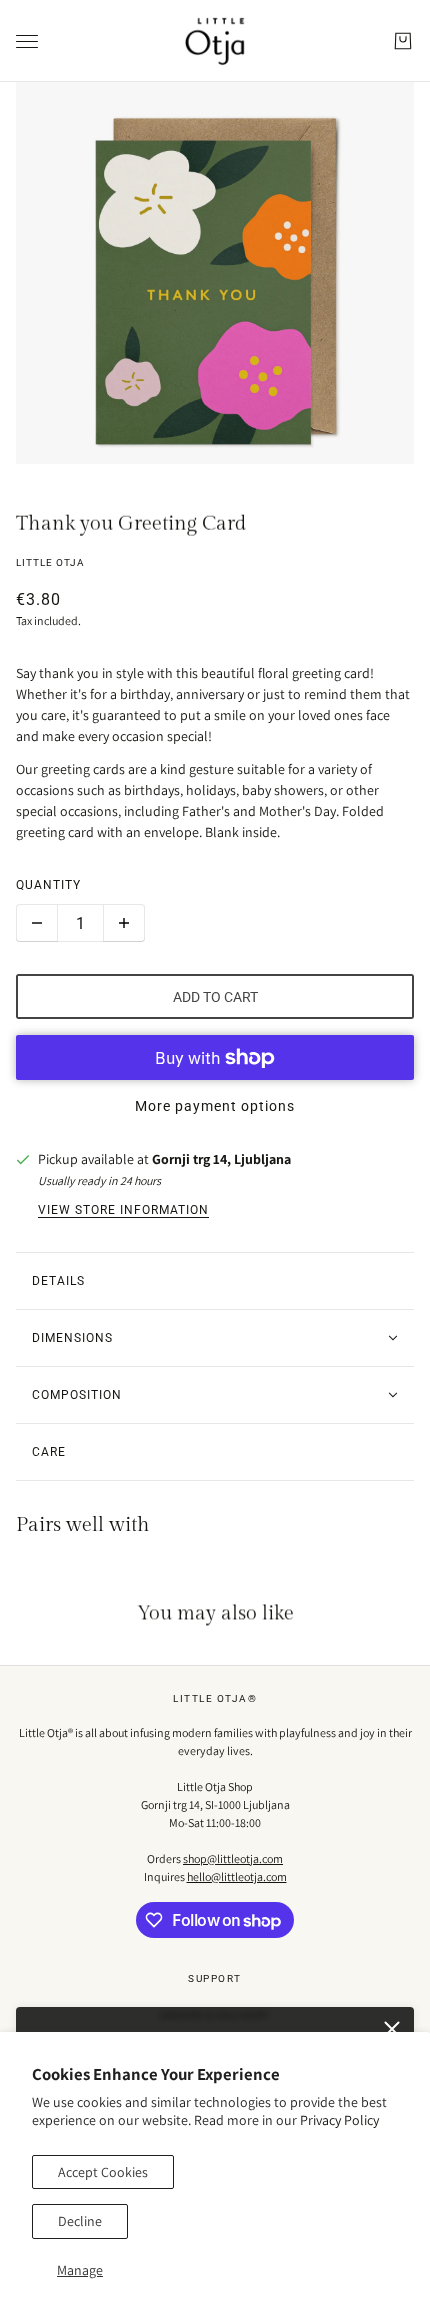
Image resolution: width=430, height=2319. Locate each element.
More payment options (215, 1106)
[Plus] (124, 923)
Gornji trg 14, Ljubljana (221, 1159)
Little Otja (50, 562)
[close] (392, 2029)
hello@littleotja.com (237, 1876)
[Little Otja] (215, 41)
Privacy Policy (339, 2120)
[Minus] (37, 923)
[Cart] (403, 41)
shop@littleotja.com (233, 1858)
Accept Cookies (103, 2172)
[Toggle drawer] (27, 41)
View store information (123, 1210)
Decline (80, 2221)
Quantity (48, 885)
